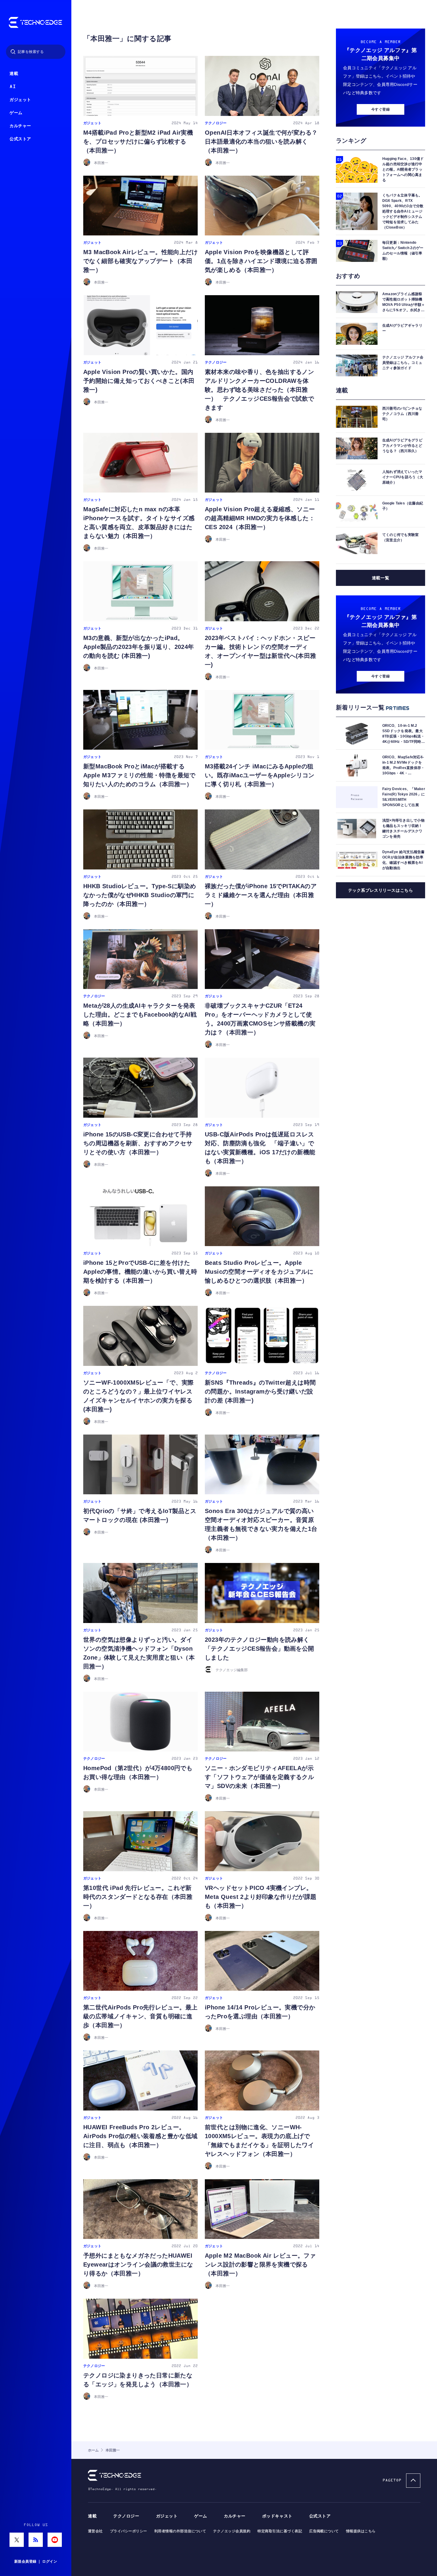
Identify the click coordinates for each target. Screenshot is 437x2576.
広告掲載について (324, 2531)
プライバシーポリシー (129, 2531)
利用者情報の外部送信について (180, 2531)
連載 (14, 74)
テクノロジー (126, 2516)
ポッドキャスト (277, 2516)
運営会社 (95, 2531)
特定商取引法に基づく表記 (280, 2531)
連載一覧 (381, 578)
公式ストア (20, 139)
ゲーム (16, 113)
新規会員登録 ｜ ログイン (36, 2561)
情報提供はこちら (361, 2531)
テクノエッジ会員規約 (232, 2531)
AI (13, 87)
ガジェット (20, 100)
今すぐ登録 (381, 109)
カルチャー (20, 126)
